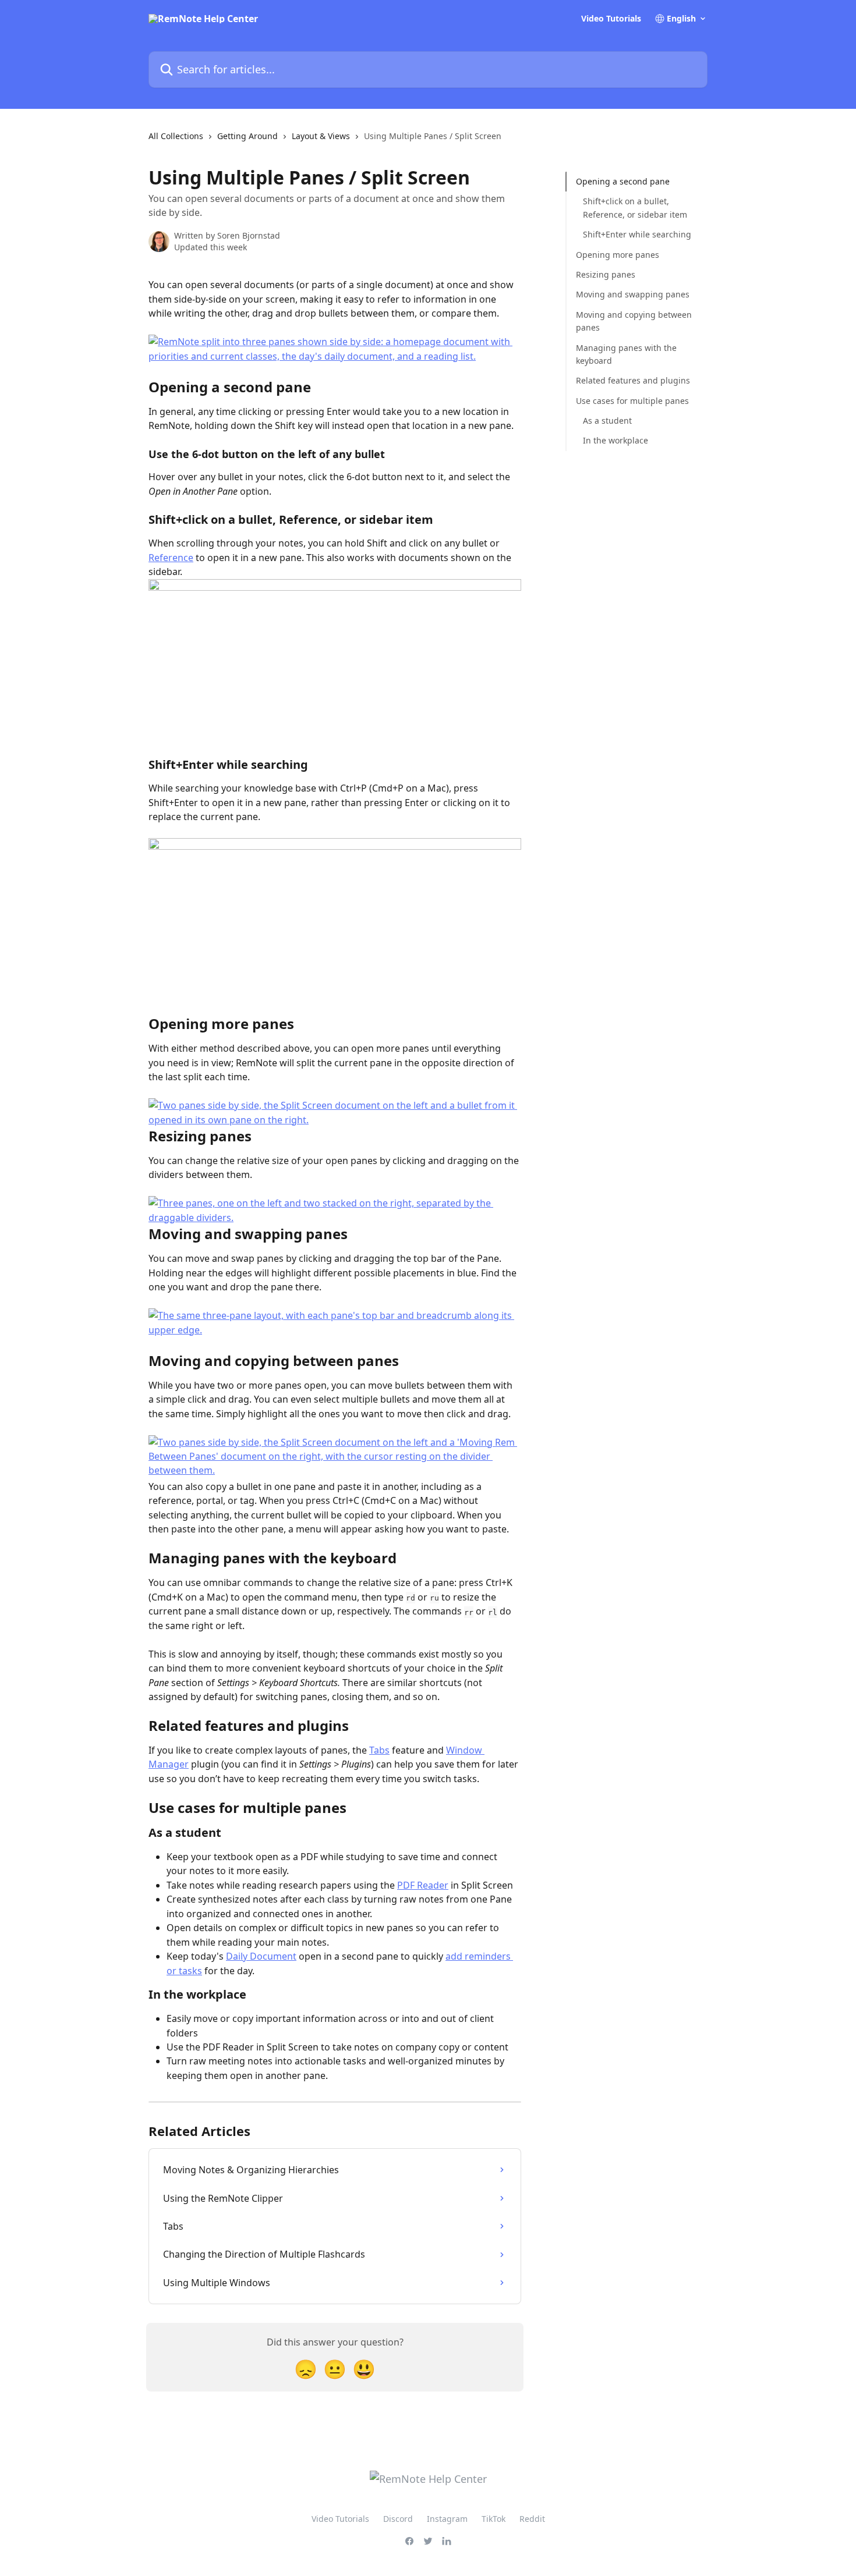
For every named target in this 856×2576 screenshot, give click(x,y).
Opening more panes (618, 254)
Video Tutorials (611, 19)
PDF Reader (423, 1885)
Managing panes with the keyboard (626, 354)
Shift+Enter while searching (637, 234)
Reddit (532, 2519)
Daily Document (261, 1956)
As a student (607, 421)
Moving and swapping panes (633, 294)
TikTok (494, 2519)
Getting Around (247, 136)
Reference (171, 558)
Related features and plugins (633, 380)
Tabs (379, 1750)
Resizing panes (606, 274)
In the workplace (616, 440)
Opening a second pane (623, 181)
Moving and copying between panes (634, 321)
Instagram (447, 2519)
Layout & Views (321, 136)
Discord (398, 2519)
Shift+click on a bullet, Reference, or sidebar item (635, 207)
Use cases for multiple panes (632, 400)
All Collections (176, 136)
